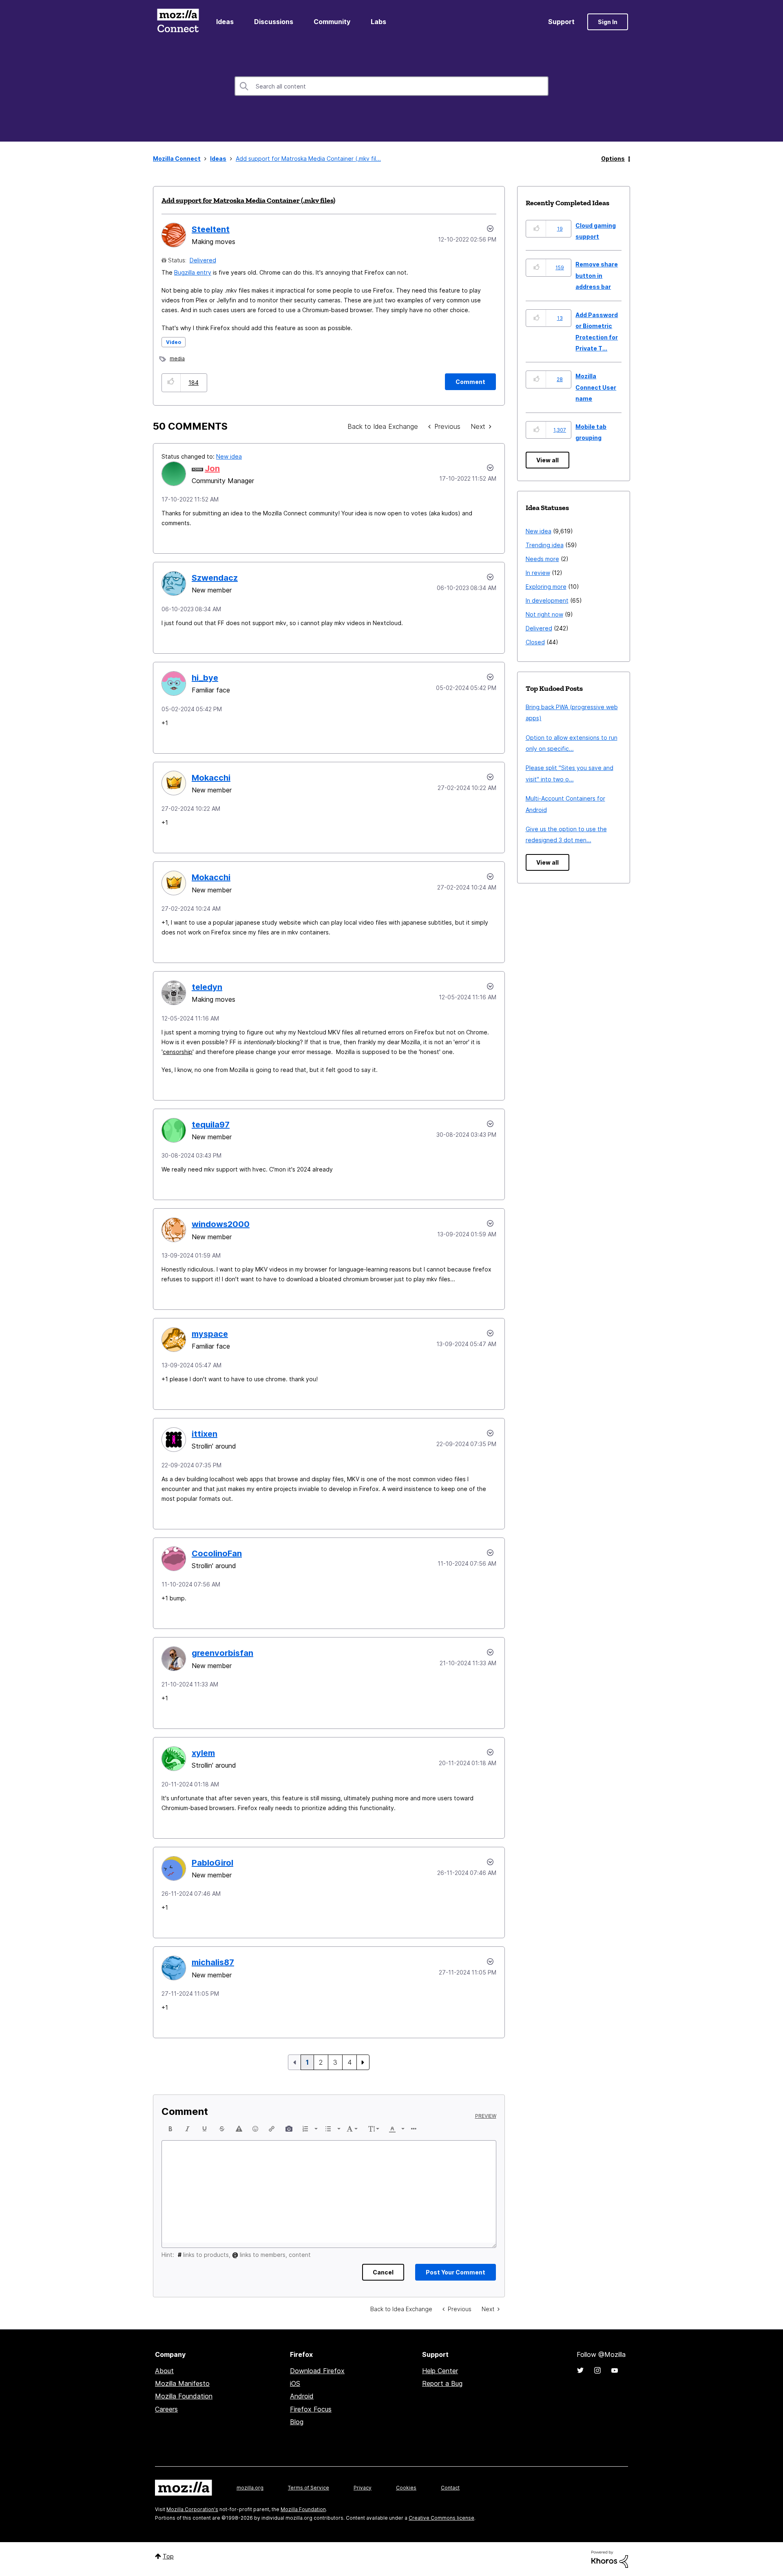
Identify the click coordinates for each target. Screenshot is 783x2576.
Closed (535, 642)
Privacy (363, 2488)
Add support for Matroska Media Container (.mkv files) (248, 200)
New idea (229, 456)
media (177, 358)
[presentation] (170, 2129)
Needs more (542, 559)
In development (547, 600)
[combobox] (391, 86)
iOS (295, 2383)
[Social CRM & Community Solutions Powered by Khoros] (610, 2559)
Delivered (203, 260)
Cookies (406, 2488)
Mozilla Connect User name (596, 387)
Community (332, 22)
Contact (450, 2488)
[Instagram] (597, 2370)
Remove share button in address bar (597, 275)
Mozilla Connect (178, 22)
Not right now (544, 614)
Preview (486, 2116)
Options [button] (613, 159)
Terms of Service (309, 2488)
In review (538, 573)
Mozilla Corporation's (192, 2509)
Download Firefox (317, 2371)
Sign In (608, 22)
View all (547, 460)
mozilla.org (250, 2488)
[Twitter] (580, 2370)
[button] (171, 383)
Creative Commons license (441, 2518)
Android (302, 2396)
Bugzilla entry (193, 272)
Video (174, 342)
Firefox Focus (311, 2409)
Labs (378, 22)
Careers (166, 2409)
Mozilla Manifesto (182, 2383)
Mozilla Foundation (184, 2396)
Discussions (274, 22)
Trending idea (545, 545)
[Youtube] (615, 2370)
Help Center (440, 2371)
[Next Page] (363, 2062)
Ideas (225, 22)
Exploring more (546, 587)
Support (561, 22)
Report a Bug (442, 2383)
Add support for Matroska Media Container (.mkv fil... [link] (308, 159)
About (164, 2371)
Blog (297, 2422)
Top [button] (168, 2556)
